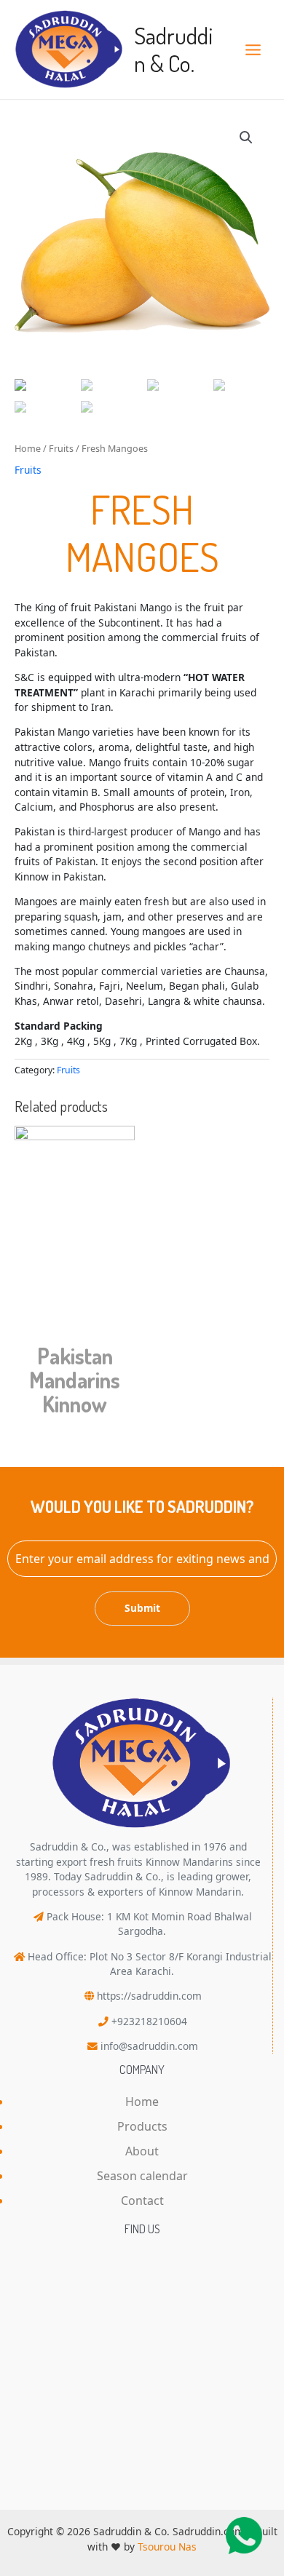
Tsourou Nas (167, 2547)
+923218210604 (149, 2021)
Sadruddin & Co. (173, 49)
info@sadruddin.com (149, 2046)
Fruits (61, 449)
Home (28, 449)
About (142, 2151)
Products (142, 2126)
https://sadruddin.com (149, 1996)
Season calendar (142, 2176)
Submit (142, 1608)
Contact (142, 2201)
